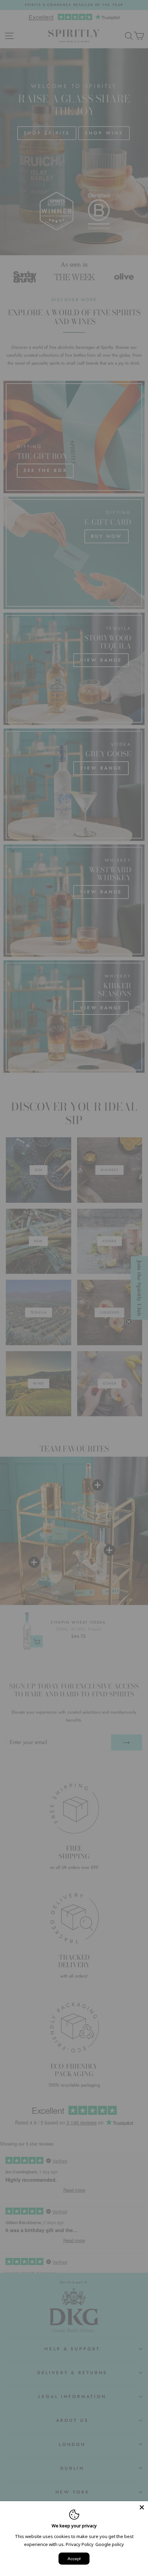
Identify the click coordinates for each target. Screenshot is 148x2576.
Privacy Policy (80, 2544)
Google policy (110, 2544)
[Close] (142, 2507)
